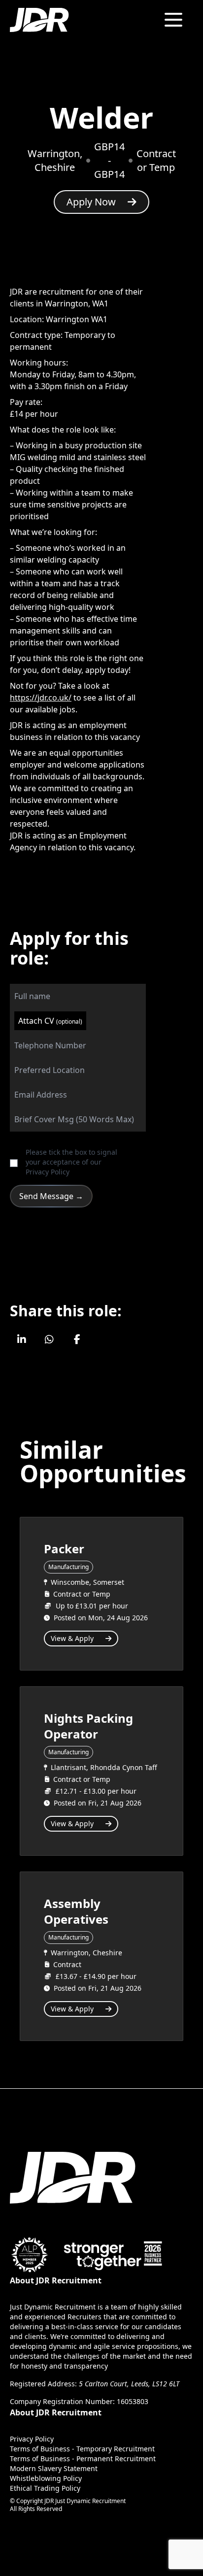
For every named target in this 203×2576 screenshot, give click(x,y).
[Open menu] (173, 20)
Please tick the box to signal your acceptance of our (71, 1162)
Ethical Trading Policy (45, 2488)
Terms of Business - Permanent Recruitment (83, 2459)
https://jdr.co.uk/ (41, 698)
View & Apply (72, 1638)
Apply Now (91, 202)
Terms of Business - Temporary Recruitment (82, 2449)
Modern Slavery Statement (54, 2468)
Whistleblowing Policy (46, 2478)
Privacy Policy (48, 1172)
